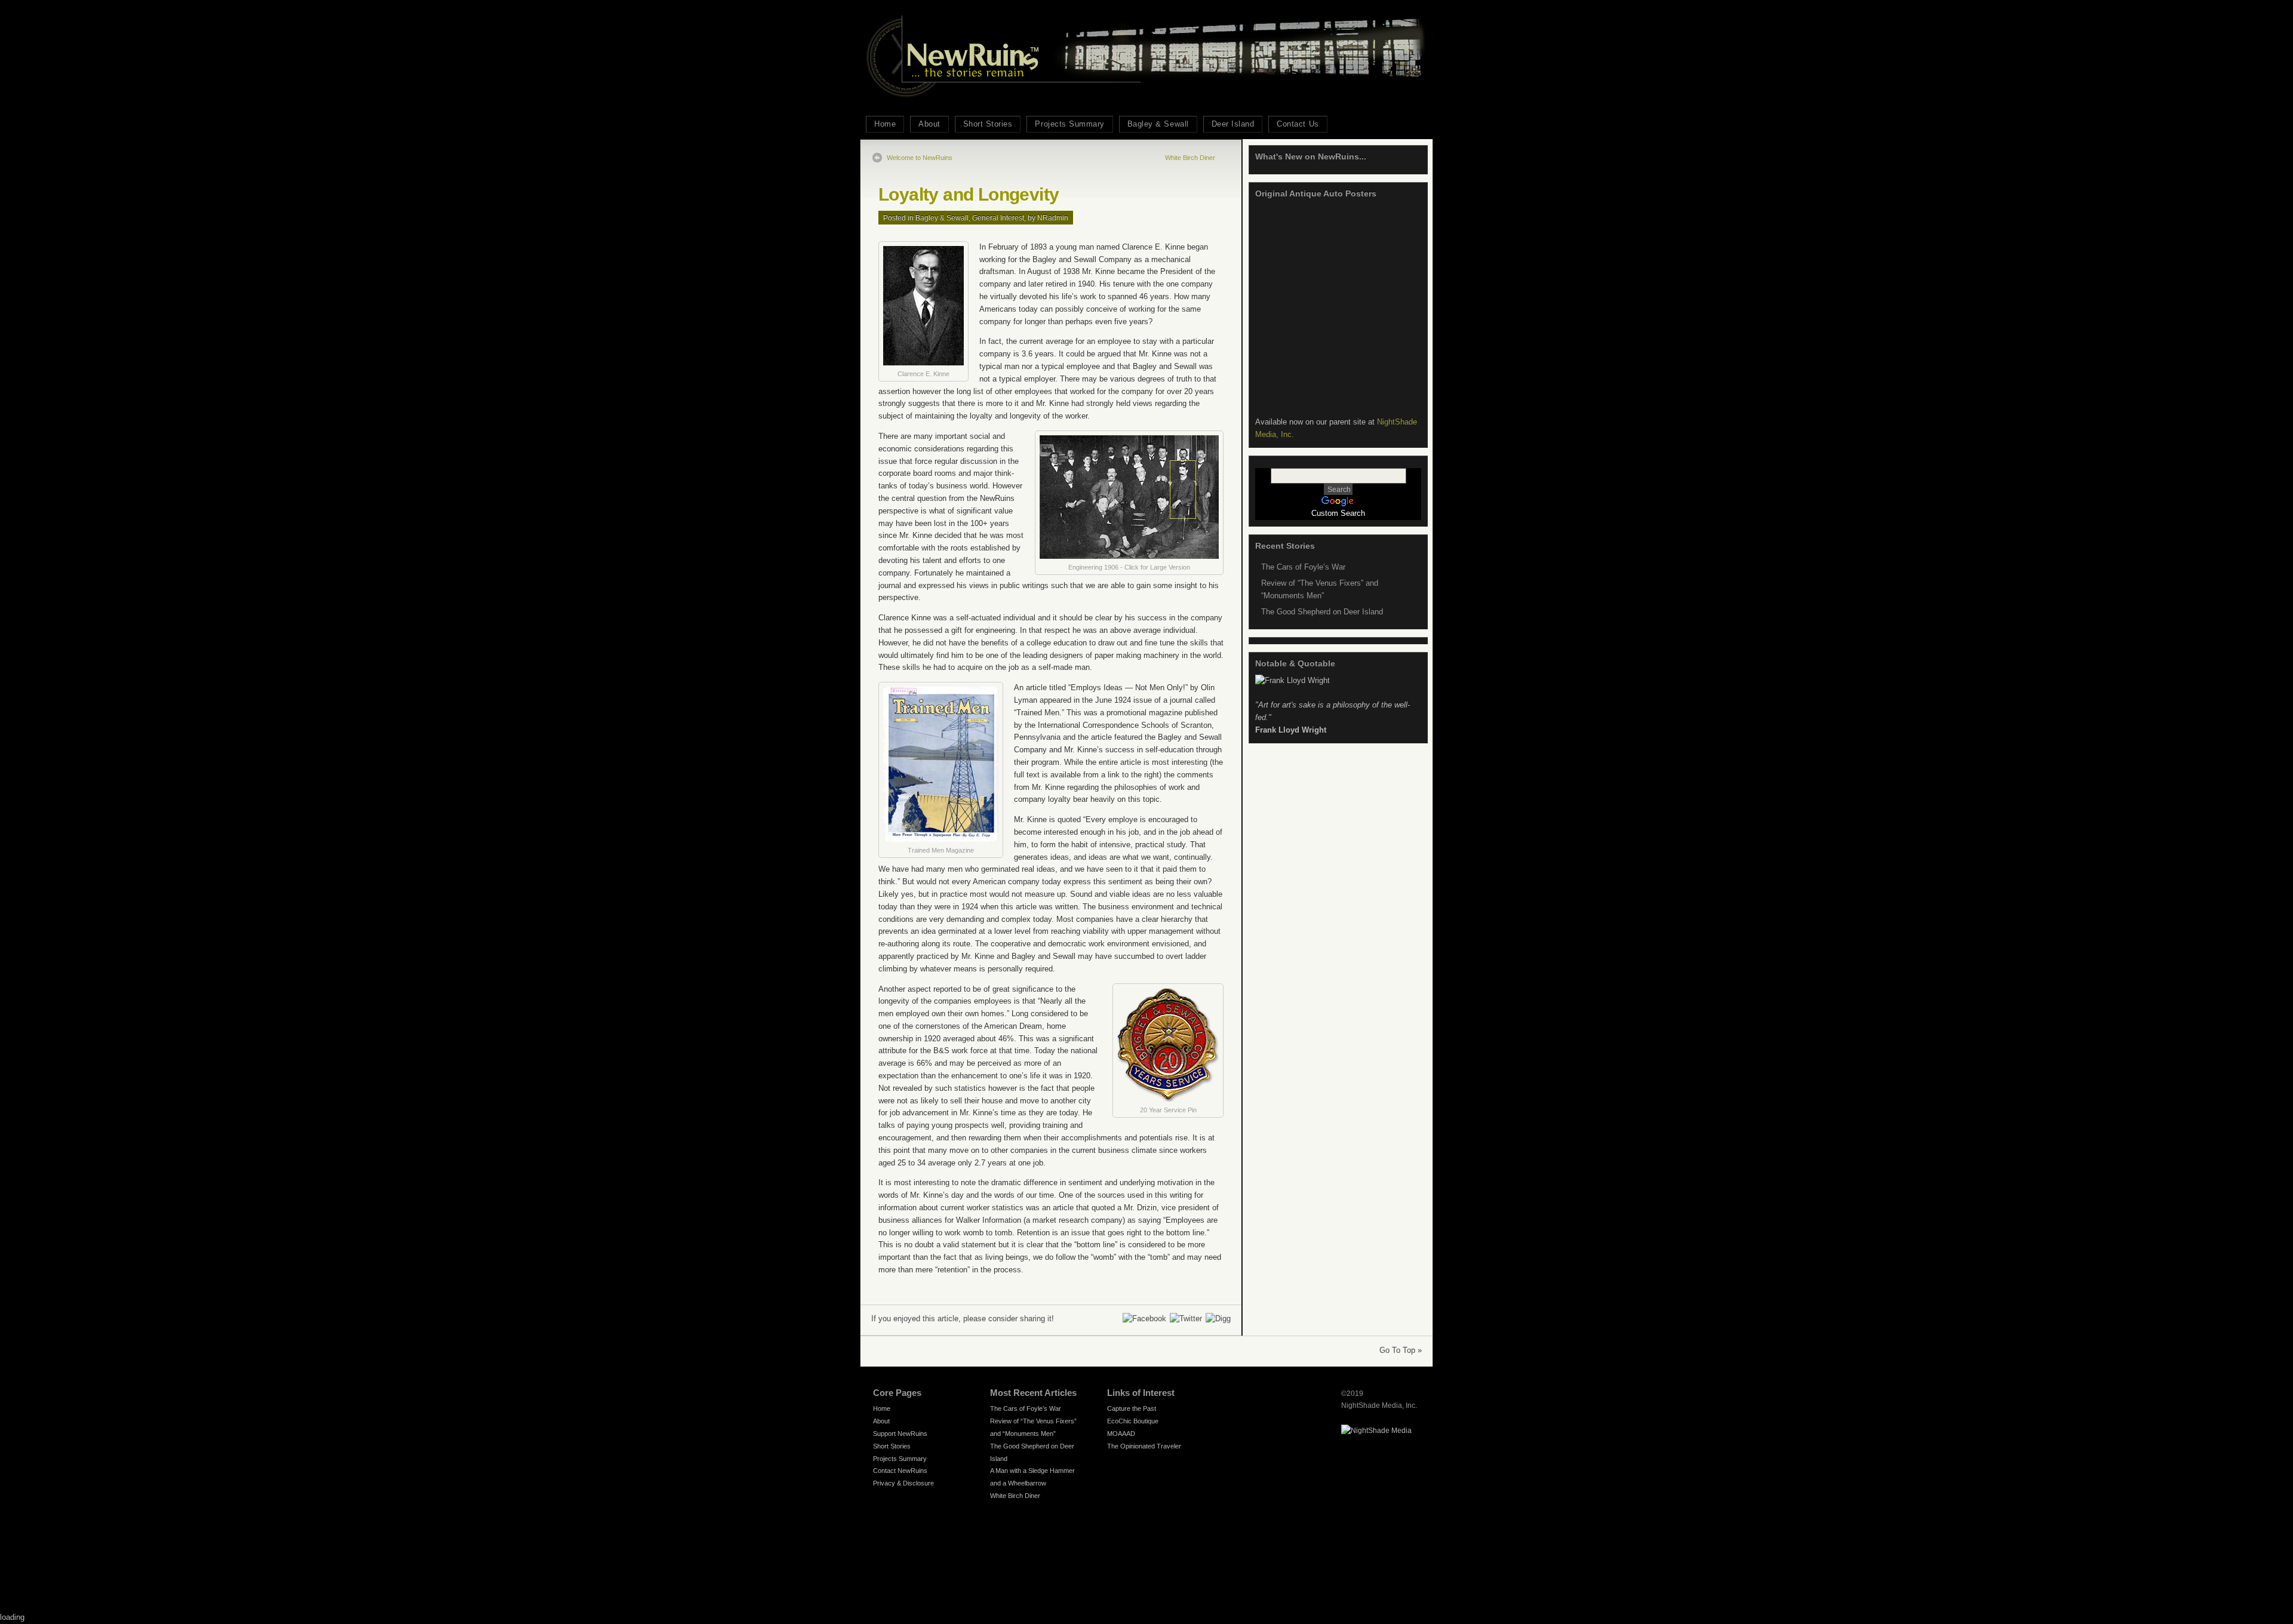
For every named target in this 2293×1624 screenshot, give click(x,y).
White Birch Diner (1190, 158)
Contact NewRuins (900, 1471)
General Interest (998, 218)
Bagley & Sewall (1158, 124)
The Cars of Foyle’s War (1303, 567)
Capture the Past (1132, 1408)
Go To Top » (1401, 1350)
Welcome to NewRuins (920, 158)
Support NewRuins (900, 1434)
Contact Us (1298, 124)
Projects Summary (1069, 124)
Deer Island (1233, 124)
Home (885, 124)
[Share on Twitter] (1185, 1319)
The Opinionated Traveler (1144, 1446)
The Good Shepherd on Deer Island (1322, 612)
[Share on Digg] (1218, 1319)
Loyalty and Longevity (969, 194)
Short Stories (988, 124)
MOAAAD (1121, 1434)
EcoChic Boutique (1133, 1421)
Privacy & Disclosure (903, 1483)
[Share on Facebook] (1144, 1319)
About (929, 124)
